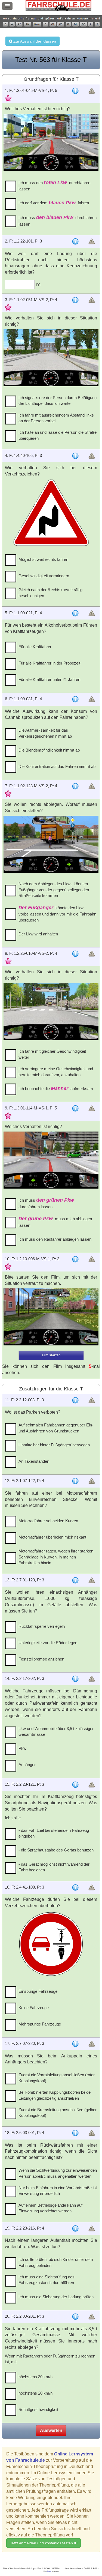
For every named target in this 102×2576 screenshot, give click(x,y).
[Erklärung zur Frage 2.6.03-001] (75, 2133)
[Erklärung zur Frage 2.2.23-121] (75, 1785)
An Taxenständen (34, 1461)
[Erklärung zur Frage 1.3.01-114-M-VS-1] (75, 1108)
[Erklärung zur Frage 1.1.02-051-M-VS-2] (75, 300)
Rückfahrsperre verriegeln (42, 1626)
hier (49, 2571)
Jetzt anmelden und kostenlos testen (42, 2543)
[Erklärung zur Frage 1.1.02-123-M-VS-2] (75, 786)
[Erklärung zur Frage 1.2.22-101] (75, 241)
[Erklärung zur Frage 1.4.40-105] (75, 456)
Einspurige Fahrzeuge (38, 1991)
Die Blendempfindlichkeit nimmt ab (49, 750)
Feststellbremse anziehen (41, 1659)
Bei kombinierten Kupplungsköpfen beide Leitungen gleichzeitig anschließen (55, 2095)
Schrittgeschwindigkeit (38, 2409)
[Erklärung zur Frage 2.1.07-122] (75, 1481)
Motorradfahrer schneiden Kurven (48, 1521)
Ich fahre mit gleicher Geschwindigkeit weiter (52, 1054)
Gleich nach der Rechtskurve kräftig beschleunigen (50, 593)
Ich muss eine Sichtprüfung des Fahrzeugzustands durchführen (47, 2280)
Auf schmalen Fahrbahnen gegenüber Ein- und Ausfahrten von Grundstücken (56, 1428)
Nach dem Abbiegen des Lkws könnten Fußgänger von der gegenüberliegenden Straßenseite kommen (54, 890)
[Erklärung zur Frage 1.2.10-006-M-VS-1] (75, 1259)
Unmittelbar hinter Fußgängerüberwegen (54, 1445)
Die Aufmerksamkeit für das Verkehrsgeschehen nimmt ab (45, 733)
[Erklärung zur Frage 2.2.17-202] (75, 1679)
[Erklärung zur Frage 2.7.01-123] (75, 1580)
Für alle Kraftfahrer (35, 647)
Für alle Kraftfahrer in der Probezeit (49, 663)
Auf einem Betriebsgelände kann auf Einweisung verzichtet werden (50, 2208)
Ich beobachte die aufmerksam (56, 1088)
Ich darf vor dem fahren (54, 203)
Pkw (22, 1748)
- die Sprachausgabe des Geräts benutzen (56, 1850)
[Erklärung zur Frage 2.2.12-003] (75, 1400)
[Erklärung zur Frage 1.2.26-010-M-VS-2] (75, 954)
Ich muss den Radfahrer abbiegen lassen (55, 1239)
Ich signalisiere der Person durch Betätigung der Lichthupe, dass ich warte (58, 400)
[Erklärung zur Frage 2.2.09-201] (75, 2317)
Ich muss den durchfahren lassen (54, 186)
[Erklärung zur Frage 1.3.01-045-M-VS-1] (75, 91)
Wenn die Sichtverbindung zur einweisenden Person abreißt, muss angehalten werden (58, 2173)
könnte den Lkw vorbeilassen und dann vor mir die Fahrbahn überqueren (57, 914)
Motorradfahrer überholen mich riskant (52, 1537)
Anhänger (27, 1765)
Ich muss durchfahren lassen (58, 221)
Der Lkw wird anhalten (38, 934)
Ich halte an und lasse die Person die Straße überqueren (58, 435)
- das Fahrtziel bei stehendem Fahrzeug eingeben (54, 1833)
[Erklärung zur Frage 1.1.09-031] (75, 699)
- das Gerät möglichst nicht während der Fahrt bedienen (54, 1867)
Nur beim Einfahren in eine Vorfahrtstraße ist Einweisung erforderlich (58, 2191)
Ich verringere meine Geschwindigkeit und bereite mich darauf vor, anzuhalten (56, 1072)
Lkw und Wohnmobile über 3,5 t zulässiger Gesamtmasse (56, 1731)
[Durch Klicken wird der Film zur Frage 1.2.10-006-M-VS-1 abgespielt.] (51, 1317)
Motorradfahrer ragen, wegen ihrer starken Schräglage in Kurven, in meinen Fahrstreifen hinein (56, 1557)
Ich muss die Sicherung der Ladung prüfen (56, 2297)
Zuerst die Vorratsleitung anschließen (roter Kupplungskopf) (57, 2078)
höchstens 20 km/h (35, 2393)
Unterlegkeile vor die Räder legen (48, 1643)
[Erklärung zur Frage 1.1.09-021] (75, 613)
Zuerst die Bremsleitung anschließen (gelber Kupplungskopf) (58, 2113)
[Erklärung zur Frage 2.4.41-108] (75, 1887)
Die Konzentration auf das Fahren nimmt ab (57, 766)
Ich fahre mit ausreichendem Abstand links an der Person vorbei (56, 418)
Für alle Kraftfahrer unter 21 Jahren (49, 679)
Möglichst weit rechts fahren (43, 559)
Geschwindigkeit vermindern (44, 576)
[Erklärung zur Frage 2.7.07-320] (75, 2044)
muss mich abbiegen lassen (55, 1222)
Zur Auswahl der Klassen (34, 41)
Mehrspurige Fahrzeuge (40, 2024)
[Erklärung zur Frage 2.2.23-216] (75, 2228)
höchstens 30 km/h (35, 2377)
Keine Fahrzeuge (34, 2008)
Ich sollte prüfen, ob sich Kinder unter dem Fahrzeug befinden (56, 2262)
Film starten (51, 1355)
